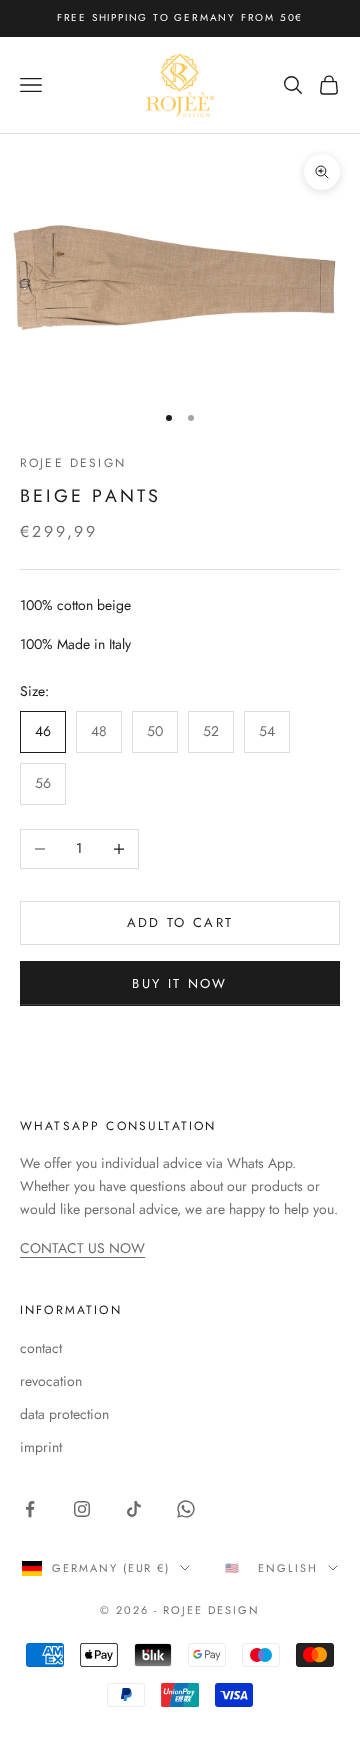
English (288, 1568)
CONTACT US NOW (82, 1248)
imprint (41, 1447)
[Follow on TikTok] (134, 1509)
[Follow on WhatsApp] (186, 1509)
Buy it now (179, 983)
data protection (64, 1414)
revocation (51, 1381)
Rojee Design (73, 463)
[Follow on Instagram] (82, 1509)
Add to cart (180, 922)
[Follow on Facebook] (30, 1509)
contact (41, 1348)
